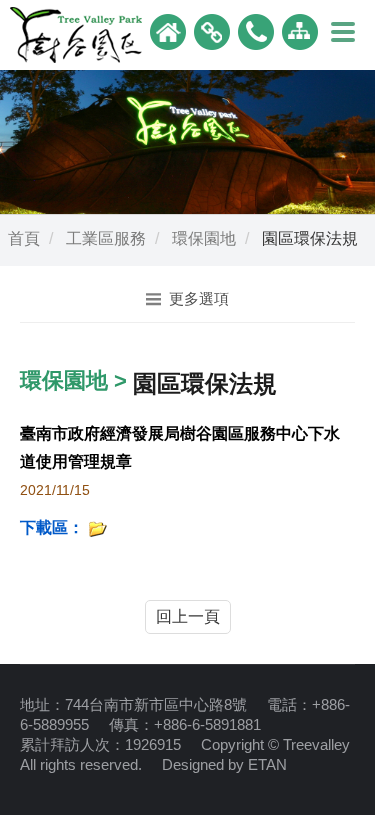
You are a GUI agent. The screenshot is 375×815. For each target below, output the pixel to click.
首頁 (24, 238)
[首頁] (168, 30)
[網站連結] (212, 30)
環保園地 (204, 238)
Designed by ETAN (224, 764)
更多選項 (199, 298)
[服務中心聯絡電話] (256, 30)
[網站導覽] (300, 30)
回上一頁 (188, 616)
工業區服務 (106, 238)
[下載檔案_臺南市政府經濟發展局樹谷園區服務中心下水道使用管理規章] (98, 527)
